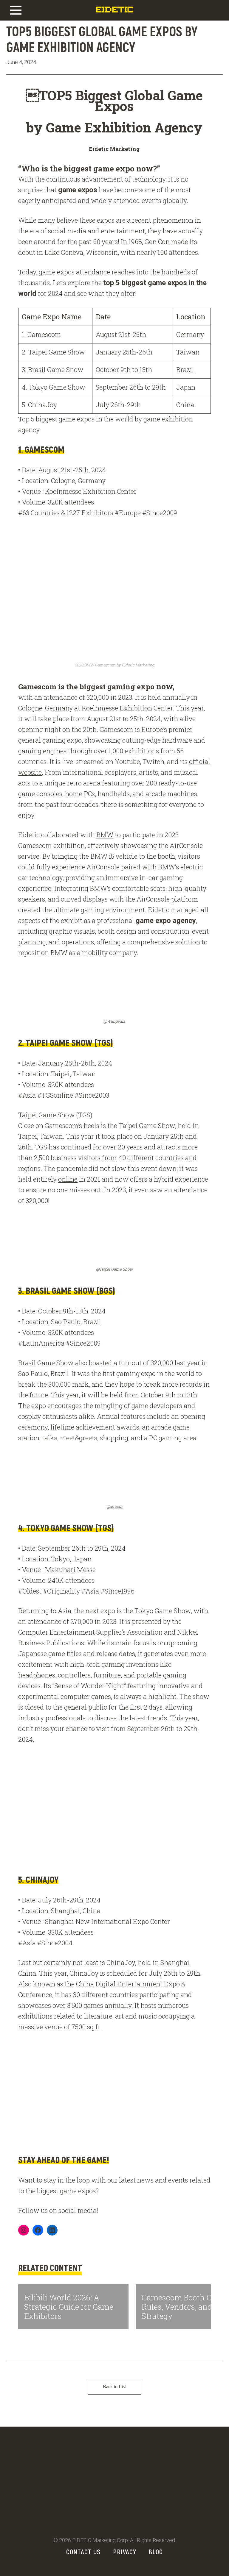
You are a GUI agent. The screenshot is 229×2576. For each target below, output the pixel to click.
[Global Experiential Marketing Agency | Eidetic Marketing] (114, 13)
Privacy (125, 2552)
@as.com (114, 1506)
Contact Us (83, 2552)
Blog (156, 2552)
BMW (105, 835)
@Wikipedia (114, 1021)
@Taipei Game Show (114, 1269)
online (68, 1179)
